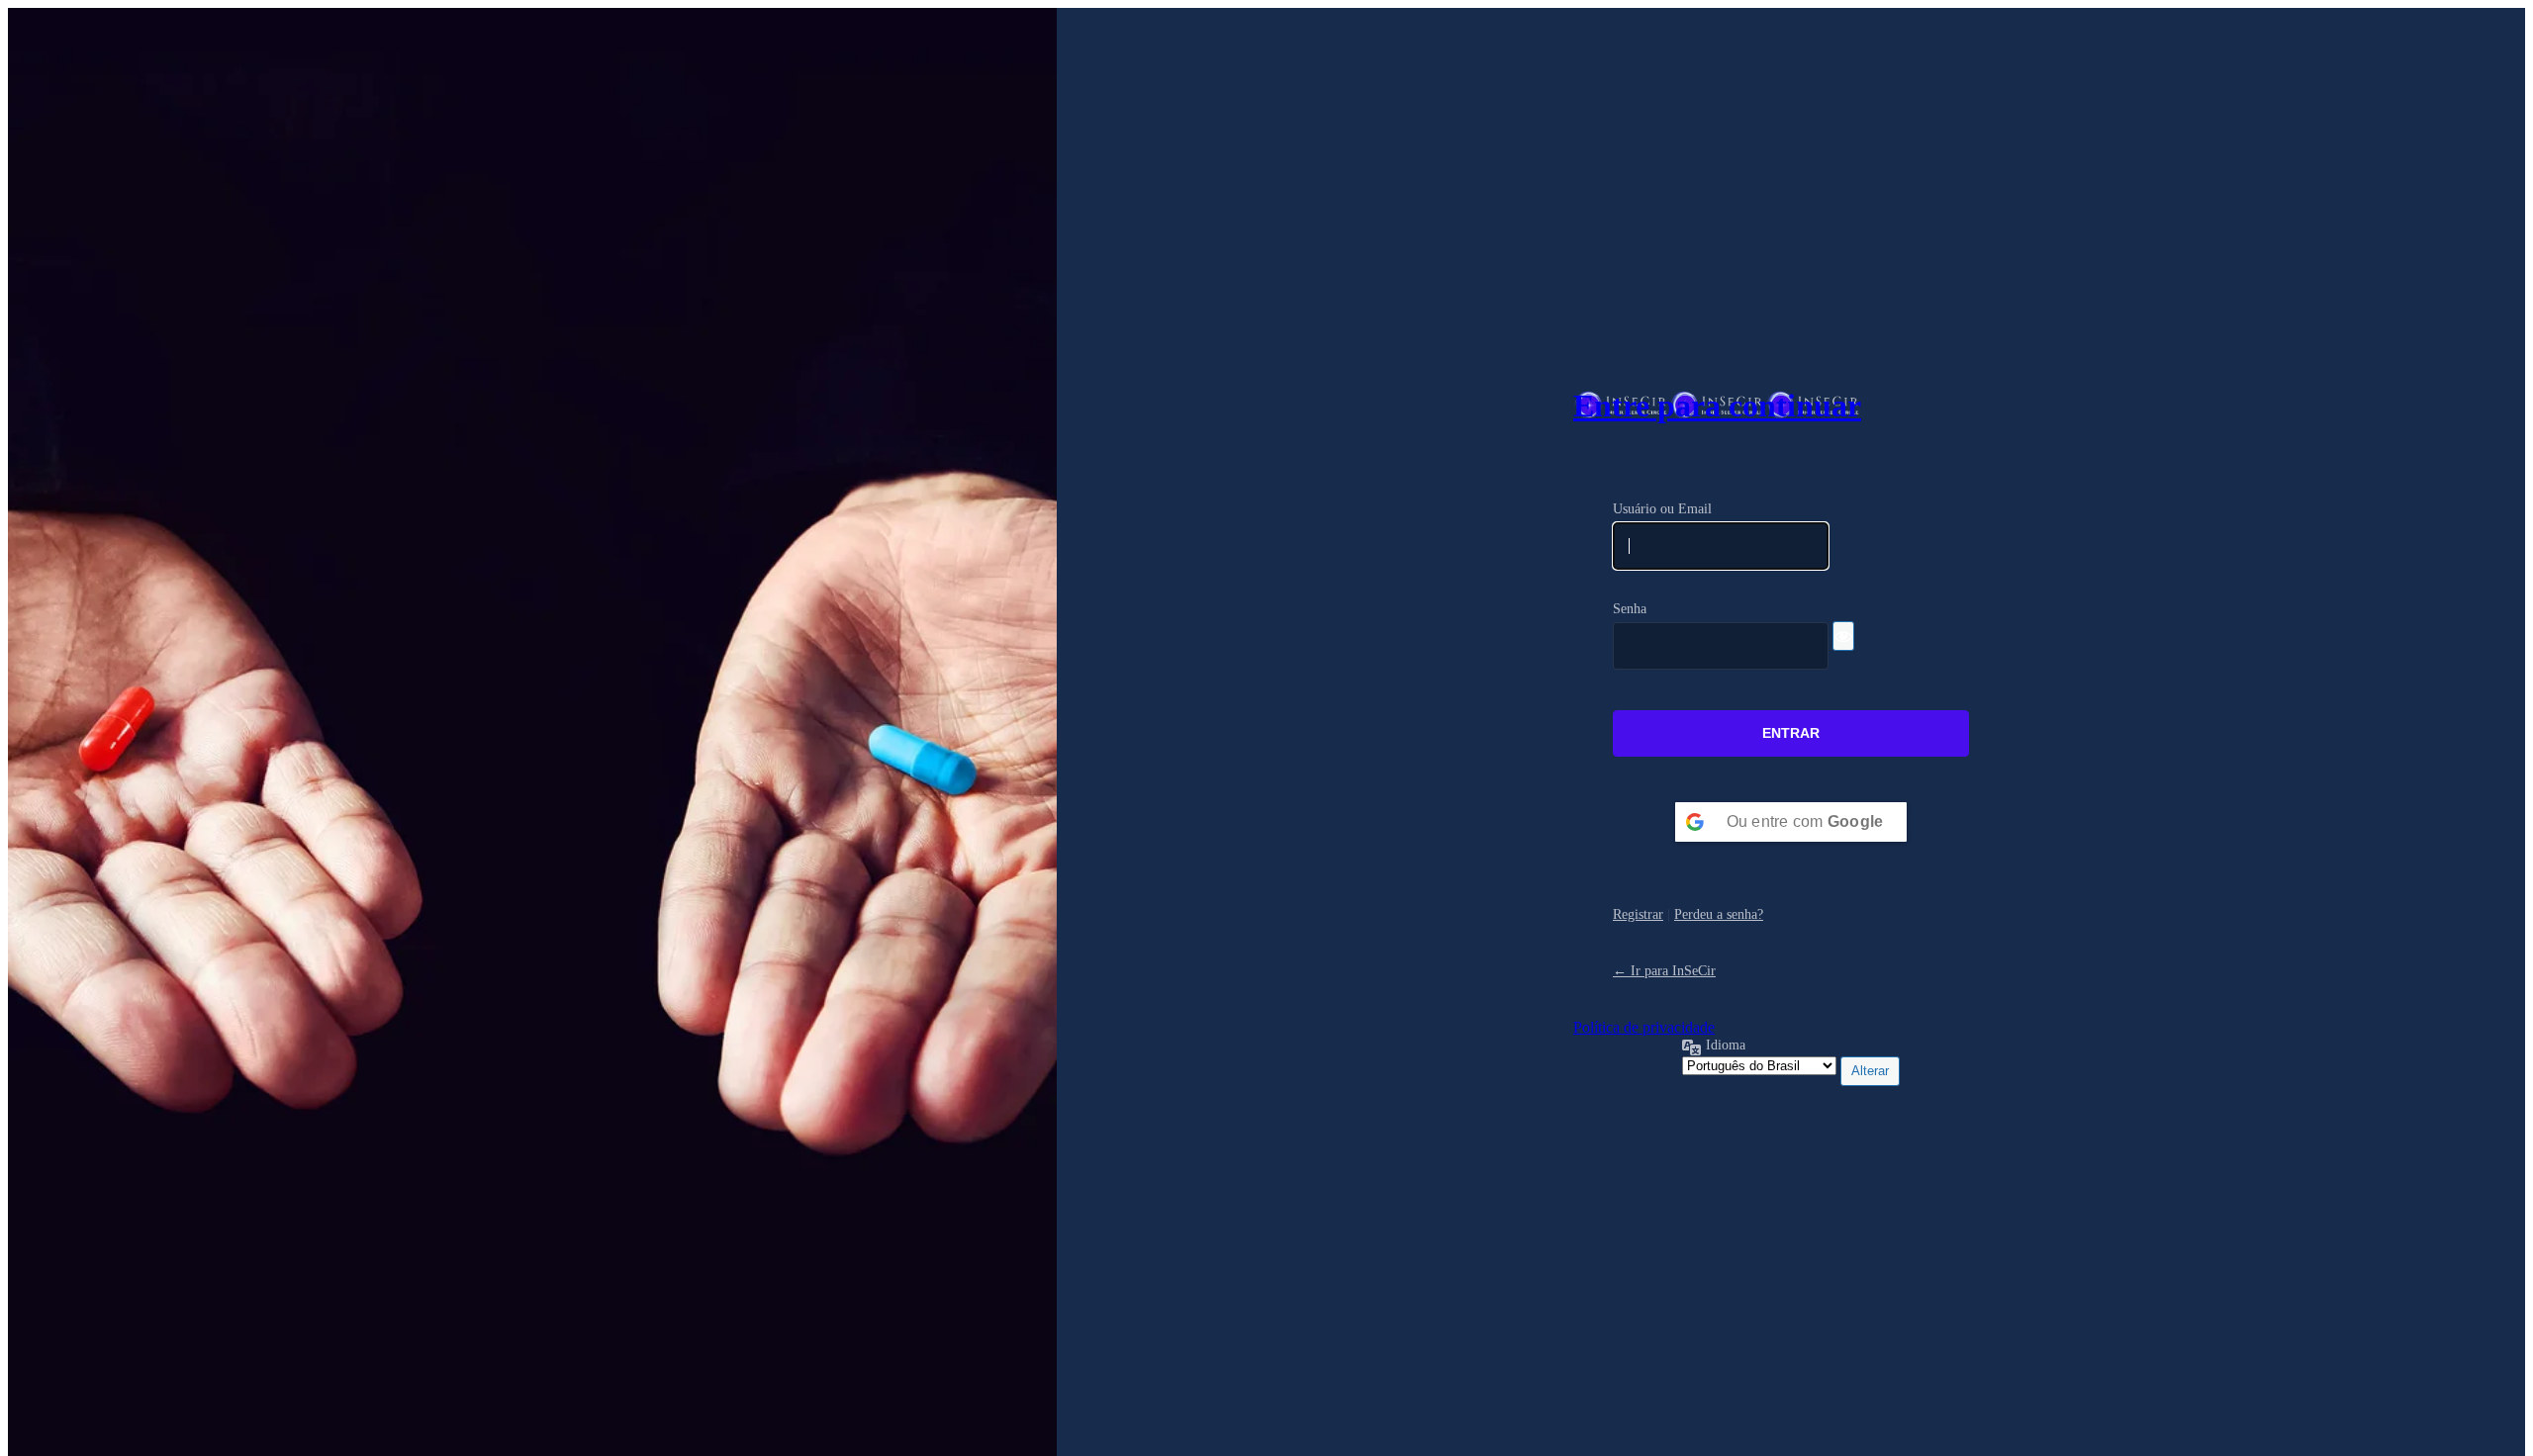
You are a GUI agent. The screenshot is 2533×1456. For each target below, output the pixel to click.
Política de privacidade (1644, 1027)
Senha (1630, 608)
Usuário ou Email (1662, 508)
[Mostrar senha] (1843, 636)
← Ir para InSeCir (1664, 970)
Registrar (1638, 914)
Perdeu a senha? (1719, 914)
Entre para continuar (1717, 406)
